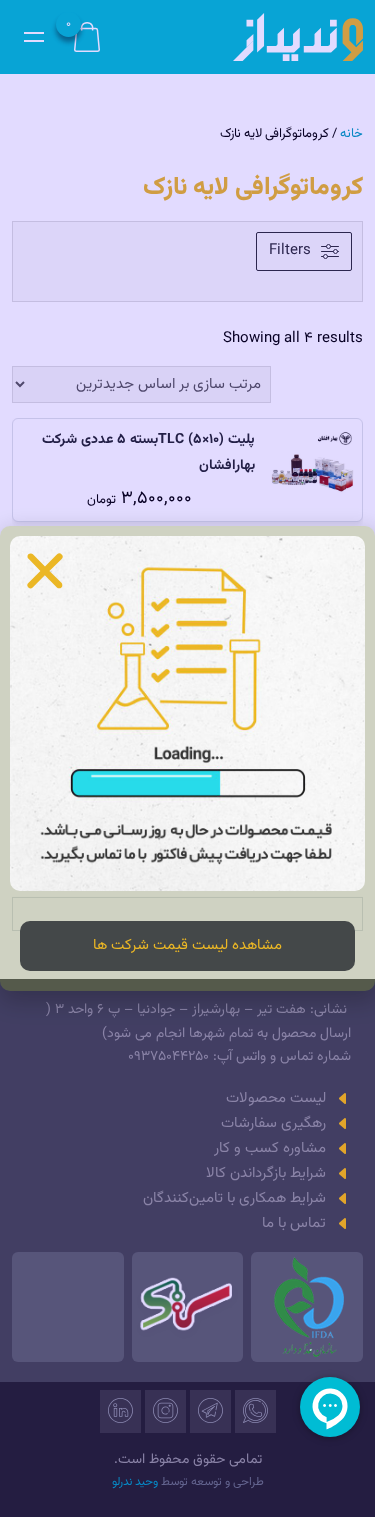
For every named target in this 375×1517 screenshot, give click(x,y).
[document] (187, 758)
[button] (45, 571)
